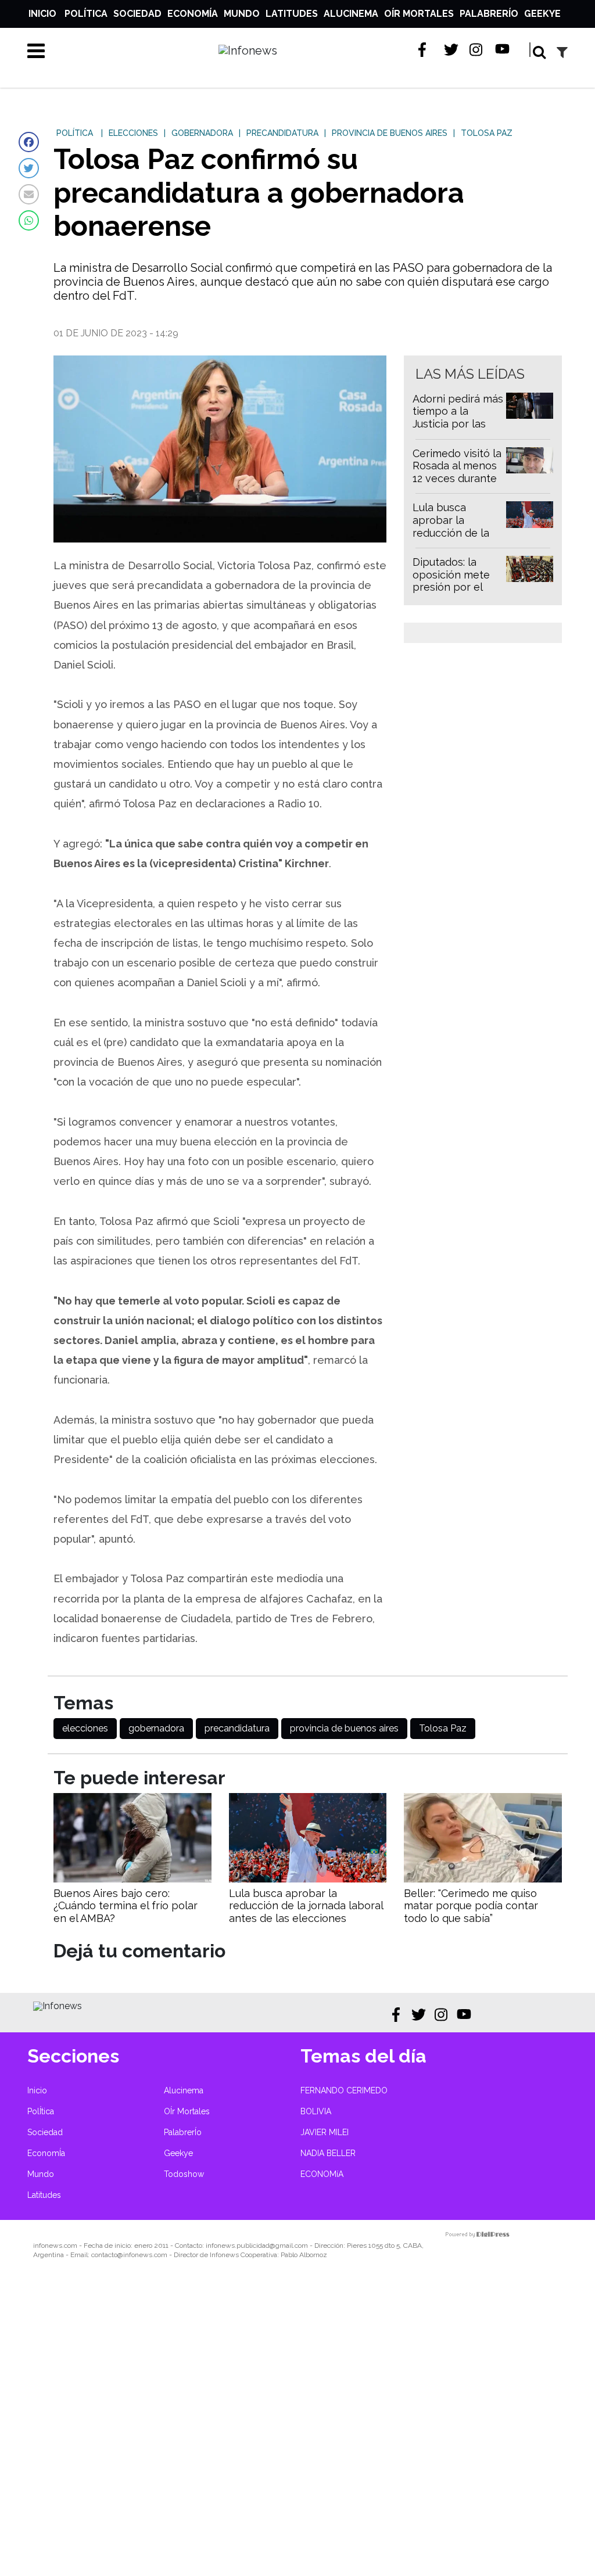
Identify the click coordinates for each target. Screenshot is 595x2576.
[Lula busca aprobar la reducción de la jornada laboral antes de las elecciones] (308, 1879)
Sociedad (137, 14)
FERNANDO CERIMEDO (344, 2090)
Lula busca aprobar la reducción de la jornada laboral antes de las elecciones (451, 539)
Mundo (242, 14)
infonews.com (55, 2246)
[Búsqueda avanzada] (562, 52)
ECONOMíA (322, 2174)
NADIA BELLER (328, 2153)
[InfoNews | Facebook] (426, 50)
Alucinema (351, 14)
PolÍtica (86, 14)
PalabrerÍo (489, 14)
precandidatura (237, 1728)
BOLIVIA (316, 2111)
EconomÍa (193, 14)
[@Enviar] (29, 194)
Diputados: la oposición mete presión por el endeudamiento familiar (452, 587)
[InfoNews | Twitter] (451, 50)
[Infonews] (58, 2006)
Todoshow (184, 2174)
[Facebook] (29, 142)
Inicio (42, 14)
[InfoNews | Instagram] (477, 50)
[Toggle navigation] (36, 51)
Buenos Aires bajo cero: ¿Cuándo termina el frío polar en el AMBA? (126, 1906)
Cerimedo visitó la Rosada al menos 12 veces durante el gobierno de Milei (457, 478)
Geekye (542, 14)
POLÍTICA (75, 133)
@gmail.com (289, 2246)
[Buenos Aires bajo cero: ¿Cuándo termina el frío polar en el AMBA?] (132, 1879)
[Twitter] (29, 168)
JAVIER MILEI (325, 2132)
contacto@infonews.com (129, 2255)
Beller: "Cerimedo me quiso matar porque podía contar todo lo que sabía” (471, 1906)
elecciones (85, 1728)
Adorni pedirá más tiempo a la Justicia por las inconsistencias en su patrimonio (458, 424)
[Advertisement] (297, 2426)
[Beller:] (483, 1879)
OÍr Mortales (419, 14)
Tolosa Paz (443, 1728)
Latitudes (292, 14)
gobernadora (156, 1728)
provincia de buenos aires (344, 1728)
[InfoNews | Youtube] (502, 50)
